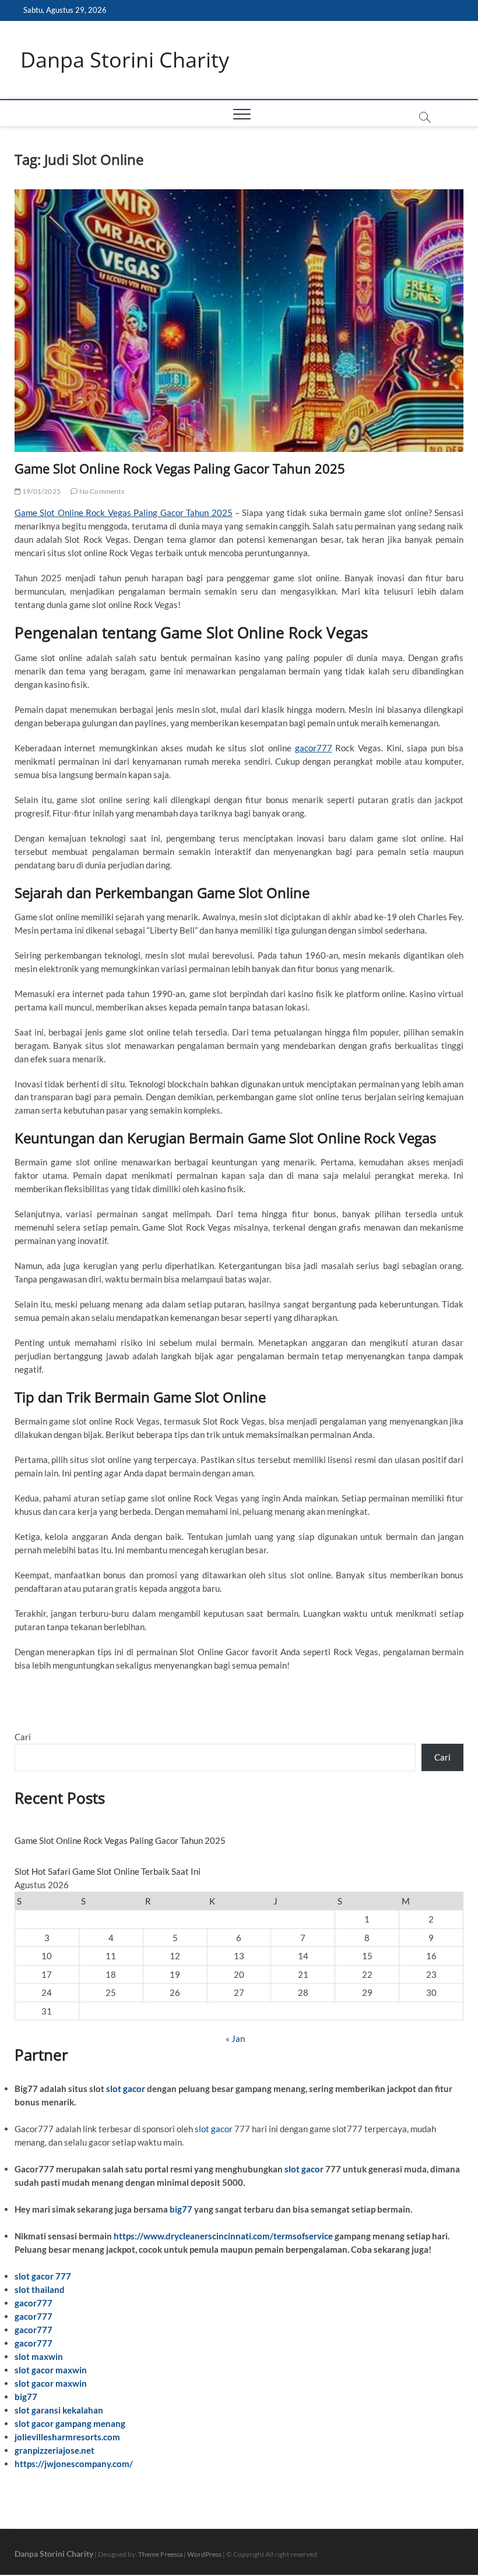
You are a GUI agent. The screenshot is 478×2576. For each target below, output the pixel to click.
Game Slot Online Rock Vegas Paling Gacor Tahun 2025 (180, 468)
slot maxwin (39, 2356)
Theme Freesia (160, 2554)
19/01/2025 (41, 491)
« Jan (235, 2038)
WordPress (204, 2554)
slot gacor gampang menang (70, 2423)
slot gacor (126, 2089)
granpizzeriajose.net (55, 2450)
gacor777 (314, 748)
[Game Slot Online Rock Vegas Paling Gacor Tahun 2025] (239, 321)
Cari (23, 1737)
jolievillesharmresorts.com (67, 2437)
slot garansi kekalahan (59, 2410)
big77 (181, 2209)
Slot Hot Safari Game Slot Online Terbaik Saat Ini (108, 1871)
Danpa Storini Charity (125, 60)
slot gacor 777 (43, 2276)
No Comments (101, 491)
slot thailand (40, 2289)
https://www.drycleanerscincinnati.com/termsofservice (223, 2236)
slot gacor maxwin (51, 2370)
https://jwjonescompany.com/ (74, 2464)
